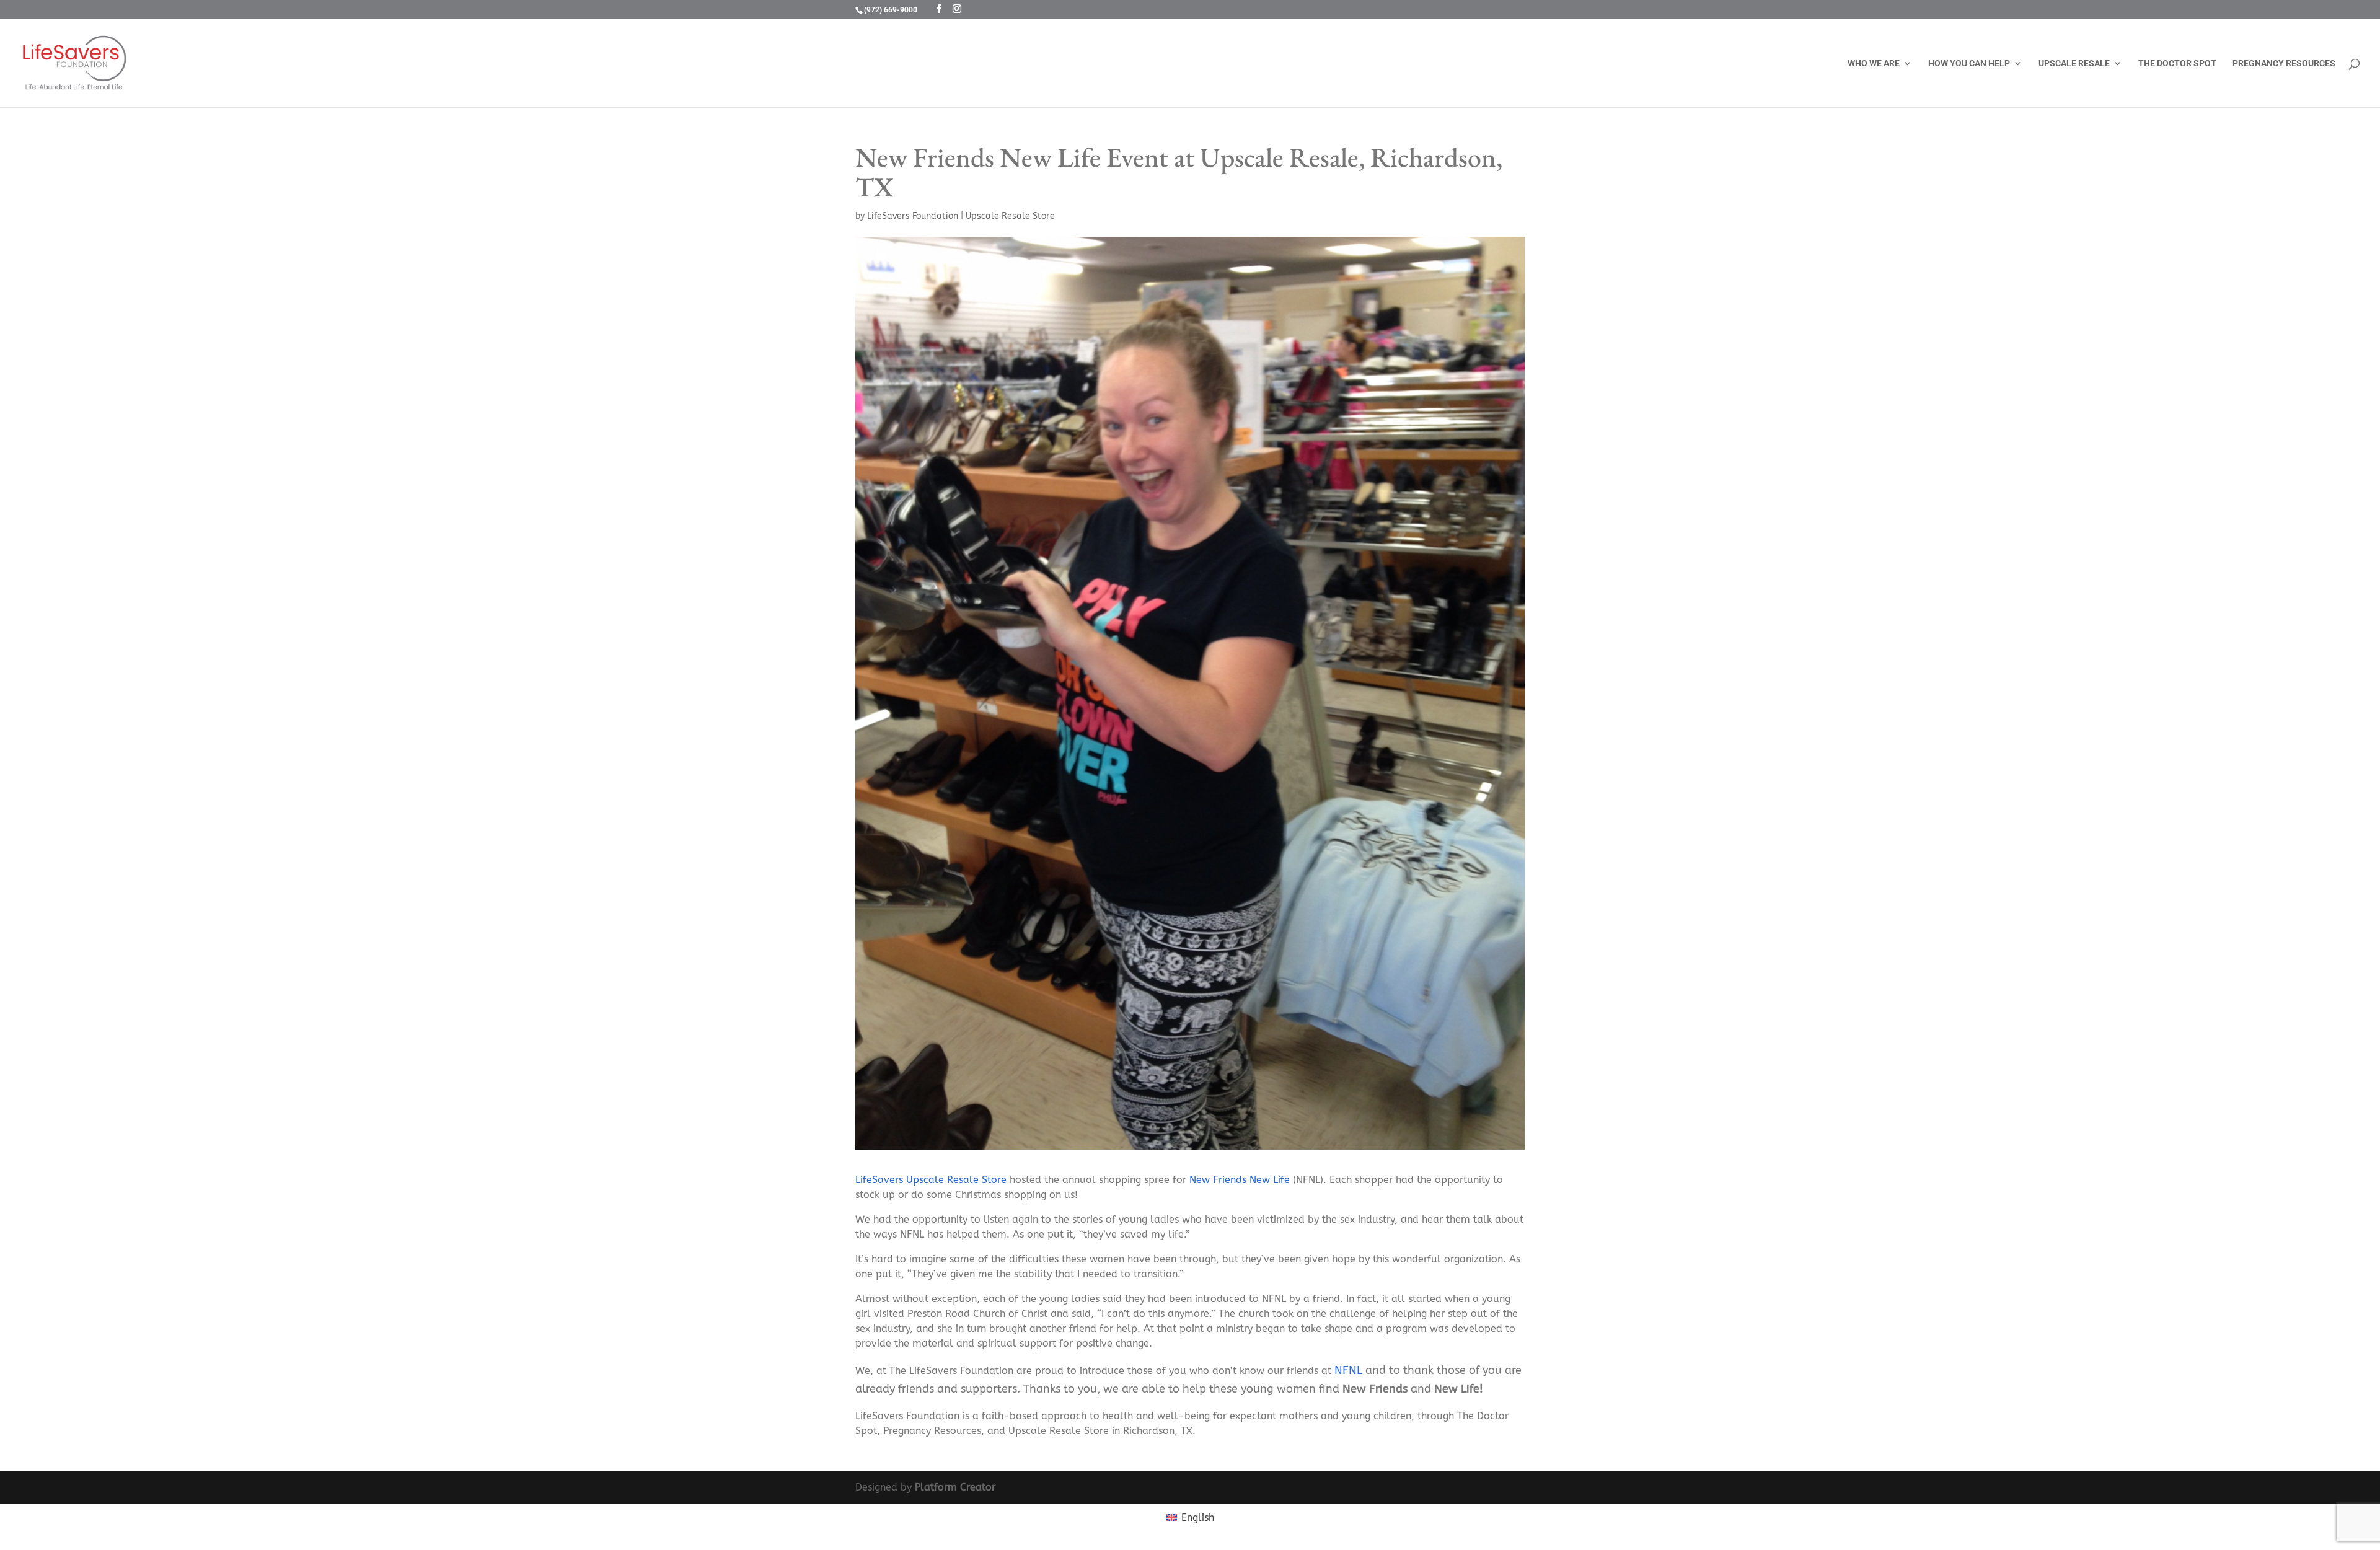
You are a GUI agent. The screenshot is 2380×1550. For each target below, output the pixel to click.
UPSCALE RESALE (2074, 64)
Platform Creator (955, 1487)
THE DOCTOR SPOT (2177, 64)
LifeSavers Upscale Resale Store (931, 1180)
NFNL (1348, 1370)
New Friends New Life (1240, 1180)
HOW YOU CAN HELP (1969, 64)
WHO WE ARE (1874, 64)
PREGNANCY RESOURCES (2284, 64)
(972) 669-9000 (891, 10)
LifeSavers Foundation (913, 216)
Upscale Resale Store (1010, 216)
